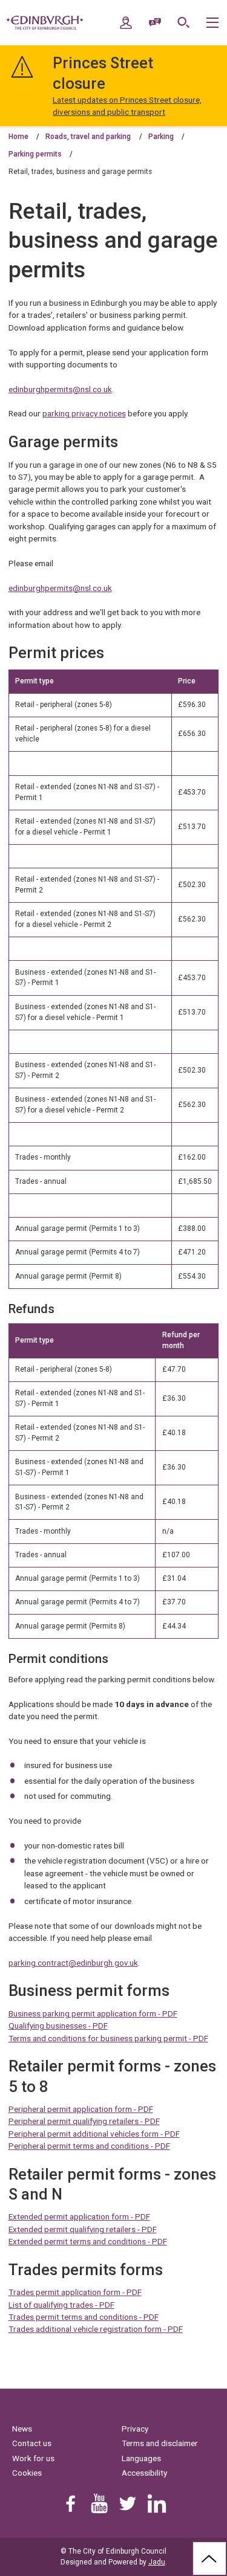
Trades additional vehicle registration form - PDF (96, 2329)
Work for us (33, 2458)
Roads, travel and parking (88, 137)
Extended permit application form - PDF (79, 2216)
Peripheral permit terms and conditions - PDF (89, 2146)
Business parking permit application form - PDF (93, 2013)
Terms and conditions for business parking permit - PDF (108, 2038)
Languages (141, 2458)
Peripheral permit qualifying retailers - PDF (84, 2121)
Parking (161, 137)
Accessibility (144, 2473)
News (22, 2429)
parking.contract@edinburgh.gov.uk (73, 1963)
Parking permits (35, 154)
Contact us (32, 2443)
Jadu (157, 2562)
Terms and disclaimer (160, 2443)
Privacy (135, 2429)
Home (18, 137)
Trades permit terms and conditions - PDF (84, 2317)
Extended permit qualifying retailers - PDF (83, 2229)
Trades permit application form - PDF (75, 2292)
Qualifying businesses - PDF (58, 2026)
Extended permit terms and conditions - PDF (88, 2241)
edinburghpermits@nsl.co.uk (60, 389)
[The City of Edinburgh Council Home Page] (45, 23)
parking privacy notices (84, 413)
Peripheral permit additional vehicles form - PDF (94, 2134)
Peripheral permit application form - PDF (81, 2109)
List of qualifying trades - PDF (61, 2305)
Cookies (27, 2473)
